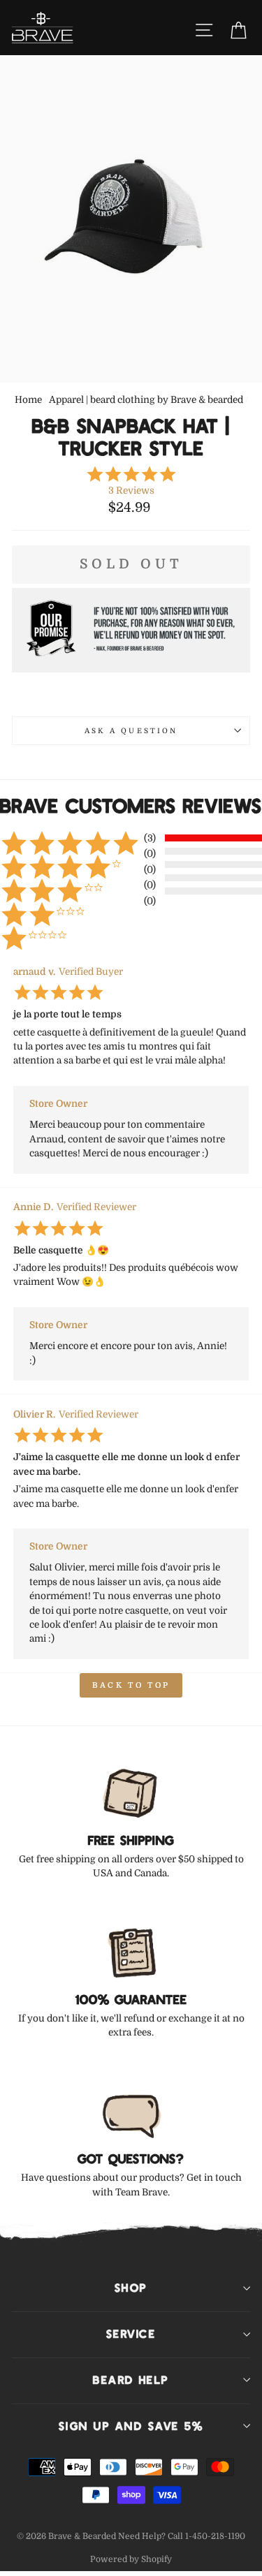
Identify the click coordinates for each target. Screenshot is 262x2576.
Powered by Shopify (131, 2559)
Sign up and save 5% (131, 2426)
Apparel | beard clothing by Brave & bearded (146, 400)
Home (28, 400)
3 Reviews (131, 491)
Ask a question (131, 731)
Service (131, 2334)
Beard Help (131, 2380)
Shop (131, 2288)
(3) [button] (150, 838)
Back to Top (131, 1685)
